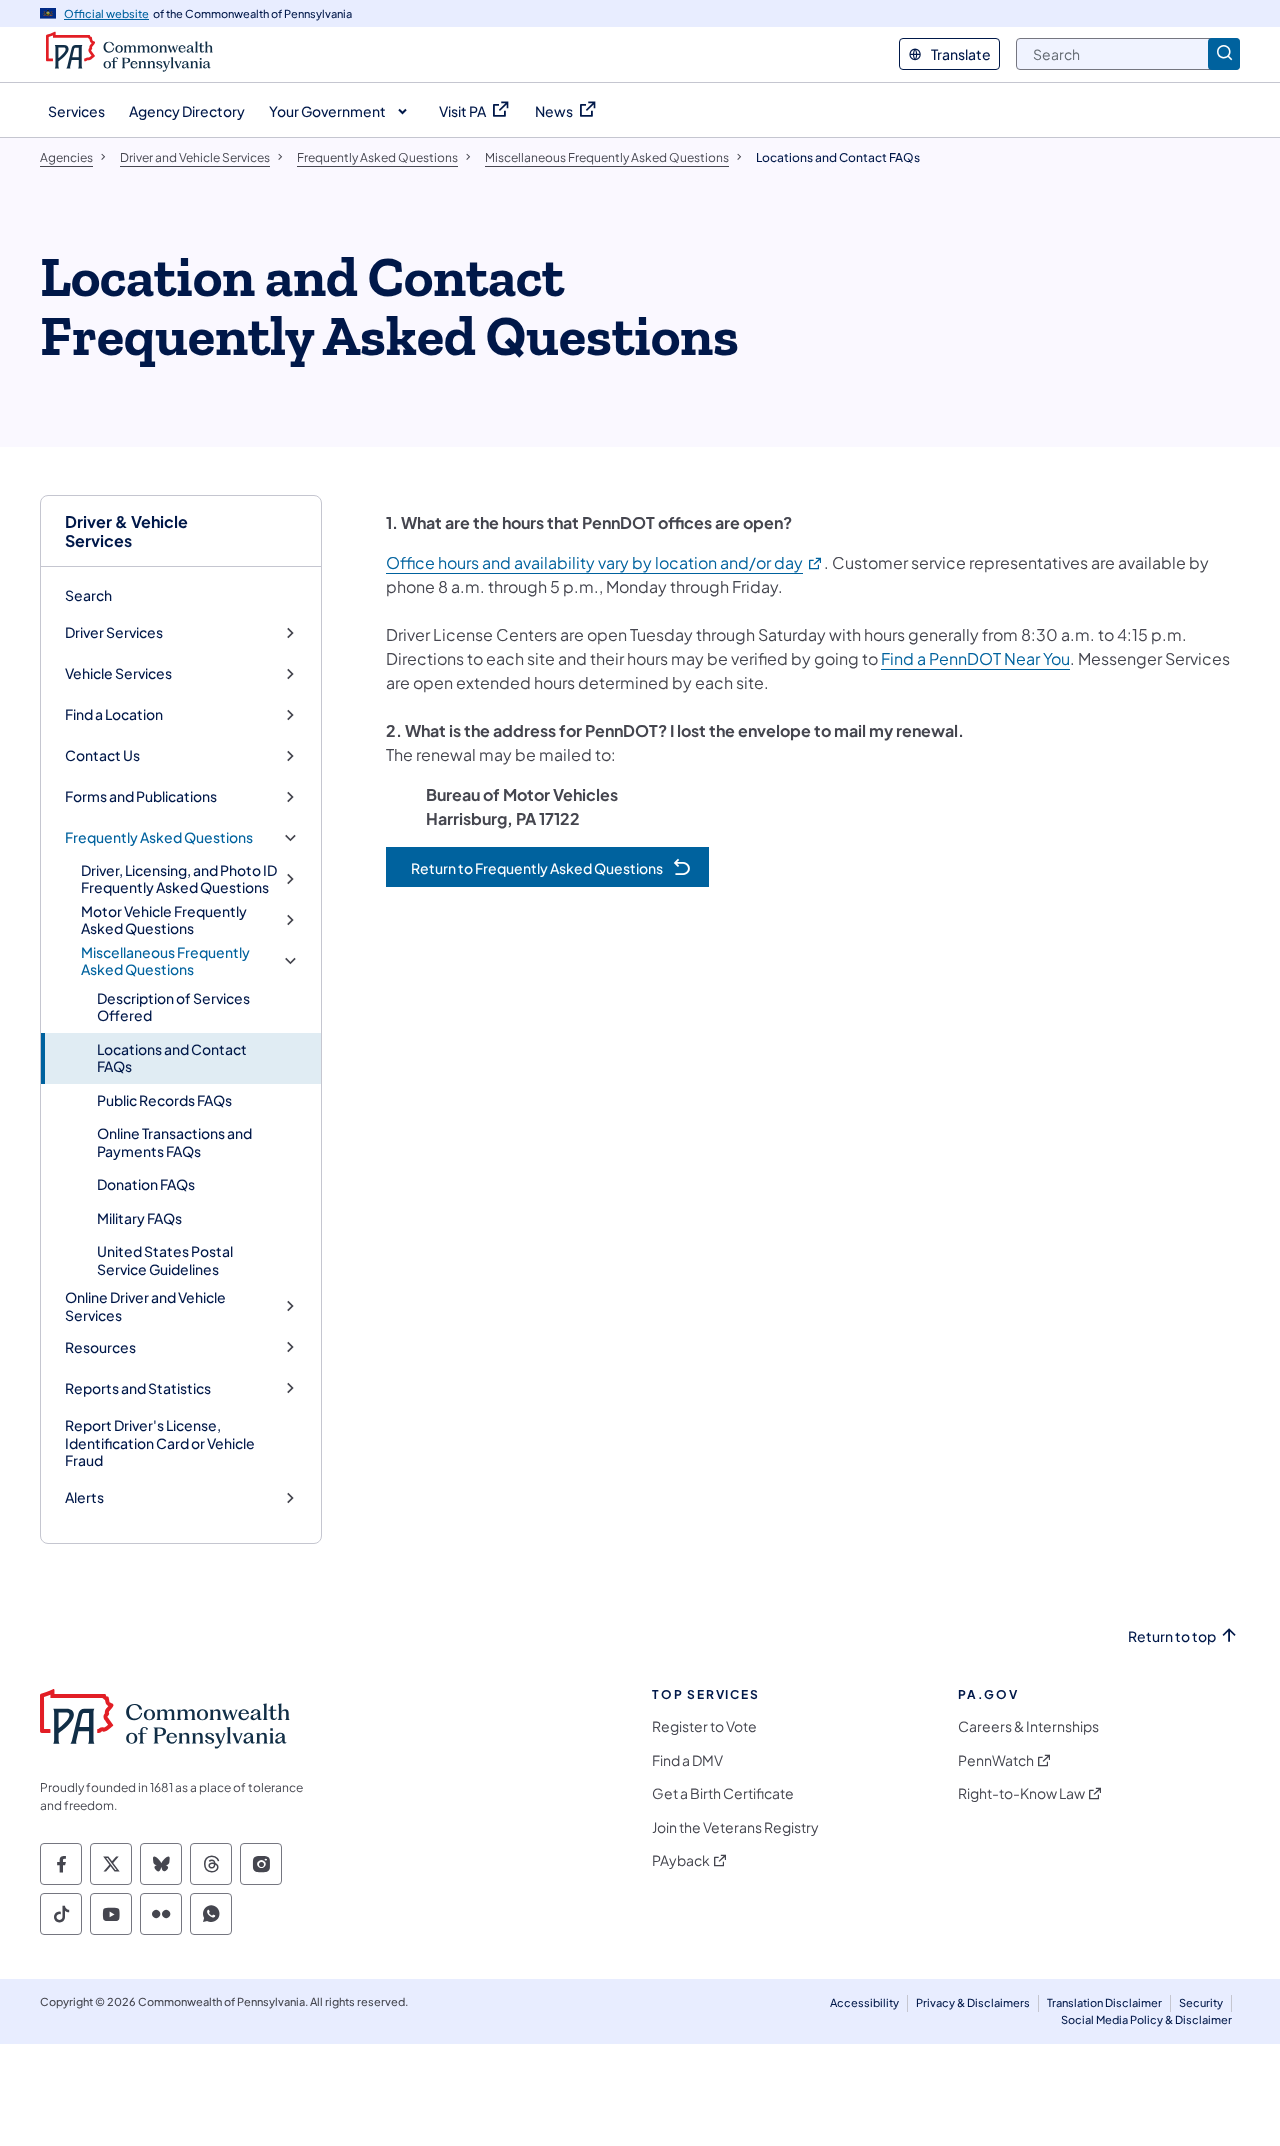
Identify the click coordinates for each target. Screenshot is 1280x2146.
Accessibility (864, 2002)
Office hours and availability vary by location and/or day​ (605, 562)
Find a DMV (687, 1760)
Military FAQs (139, 1218)
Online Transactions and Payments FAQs (174, 1142)
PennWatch (996, 1760)
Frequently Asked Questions (159, 837)
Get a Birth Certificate (723, 1793)
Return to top (1172, 1636)
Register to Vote (704, 1726)
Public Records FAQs (164, 1100)
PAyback (681, 1860)
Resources (100, 1347)
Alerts (84, 1497)
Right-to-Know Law (1021, 1793)
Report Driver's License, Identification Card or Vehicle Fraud (160, 1442)
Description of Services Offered (173, 1007)
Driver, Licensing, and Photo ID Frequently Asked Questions (179, 879)
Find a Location (114, 714)
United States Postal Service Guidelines (165, 1260)
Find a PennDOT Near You (975, 658)
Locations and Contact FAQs (172, 1058)
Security (1201, 2002)
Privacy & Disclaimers (973, 2002)
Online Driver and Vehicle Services (145, 1306)
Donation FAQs (146, 1184)
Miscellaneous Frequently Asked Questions (165, 961)
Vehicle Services (118, 673)
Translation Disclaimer (1104, 2002)
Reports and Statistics (138, 1388)
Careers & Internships (1028, 1726)
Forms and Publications (141, 796)
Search (88, 595)
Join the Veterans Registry (735, 1827)
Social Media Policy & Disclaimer (1146, 2019)
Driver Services (114, 632)
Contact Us (102, 755)
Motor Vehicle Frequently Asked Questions (164, 920)
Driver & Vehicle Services (126, 531)
